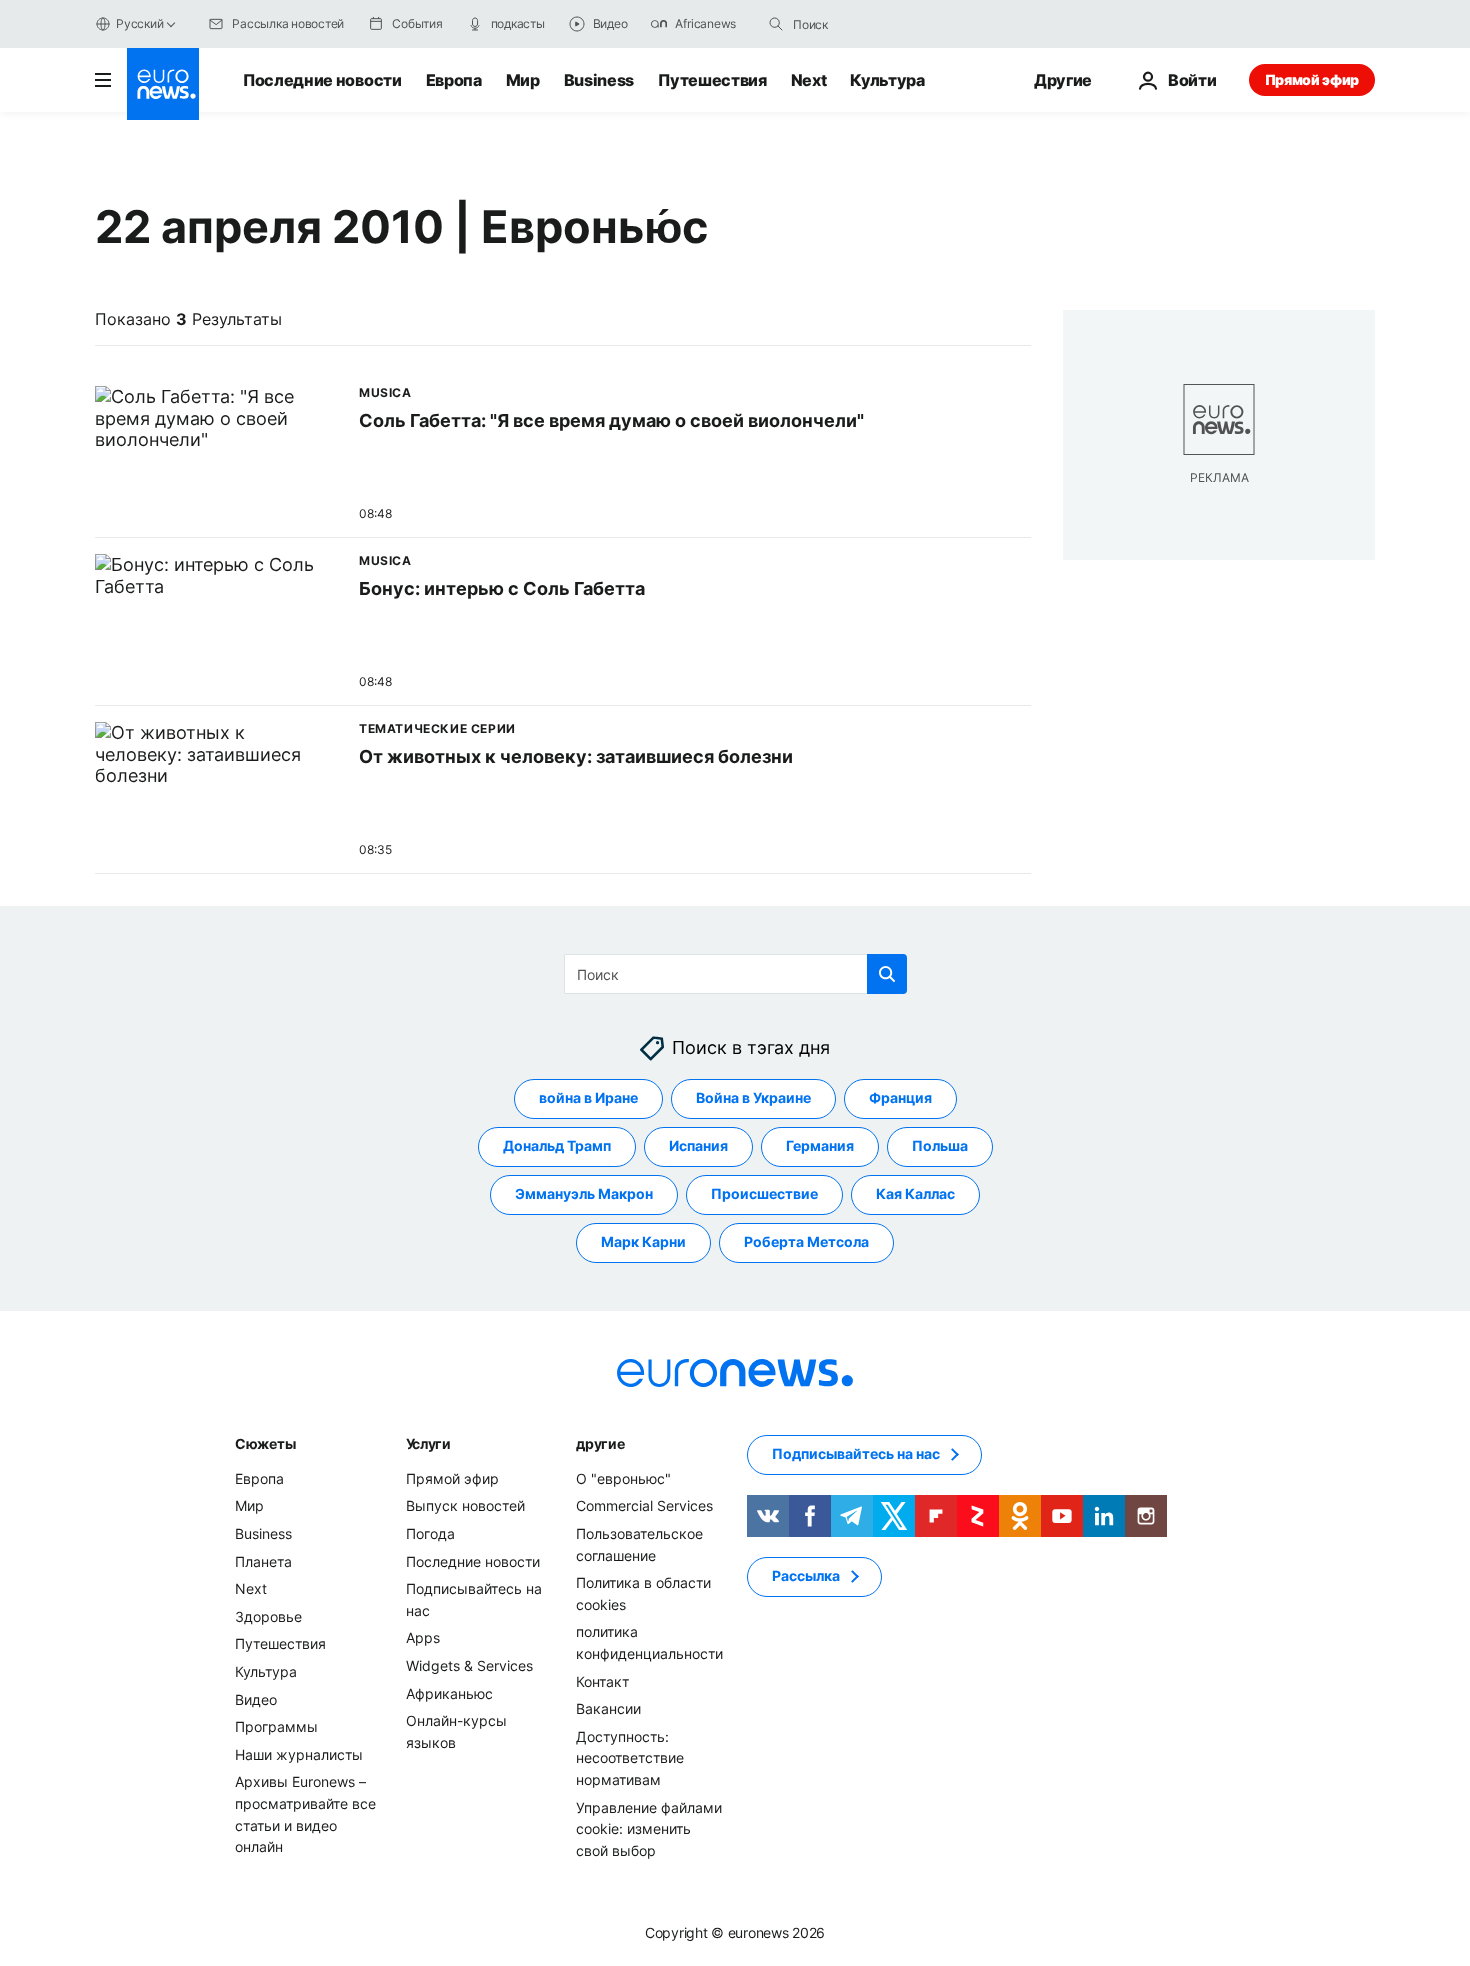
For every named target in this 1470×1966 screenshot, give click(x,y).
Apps (423, 1638)
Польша (940, 1146)
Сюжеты (265, 1443)
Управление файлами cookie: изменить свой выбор (649, 1829)
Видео (256, 1699)
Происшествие (764, 1194)
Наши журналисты (299, 1754)
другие (600, 1443)
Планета (263, 1561)
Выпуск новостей (465, 1506)
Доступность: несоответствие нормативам (630, 1758)
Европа (454, 80)
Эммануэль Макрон (584, 1194)
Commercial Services (644, 1506)
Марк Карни (643, 1242)
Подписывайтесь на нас (856, 1454)
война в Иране (588, 1098)
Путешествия (712, 80)
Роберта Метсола (806, 1242)
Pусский (139, 23)
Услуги (428, 1443)
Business (599, 80)
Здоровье (268, 1616)
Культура (887, 80)
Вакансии (608, 1708)
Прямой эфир (1312, 79)
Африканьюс (449, 1693)
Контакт (602, 1681)
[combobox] (877, 24)
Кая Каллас (915, 1194)
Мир (523, 80)
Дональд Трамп (557, 1146)
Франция (900, 1098)
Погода (430, 1533)
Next (809, 80)
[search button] (776, 24)
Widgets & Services (469, 1665)
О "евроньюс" (623, 1478)
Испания (698, 1146)
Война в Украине (753, 1098)
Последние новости (322, 80)
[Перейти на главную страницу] (163, 84)
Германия (820, 1146)
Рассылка (806, 1576)
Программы (276, 1726)
